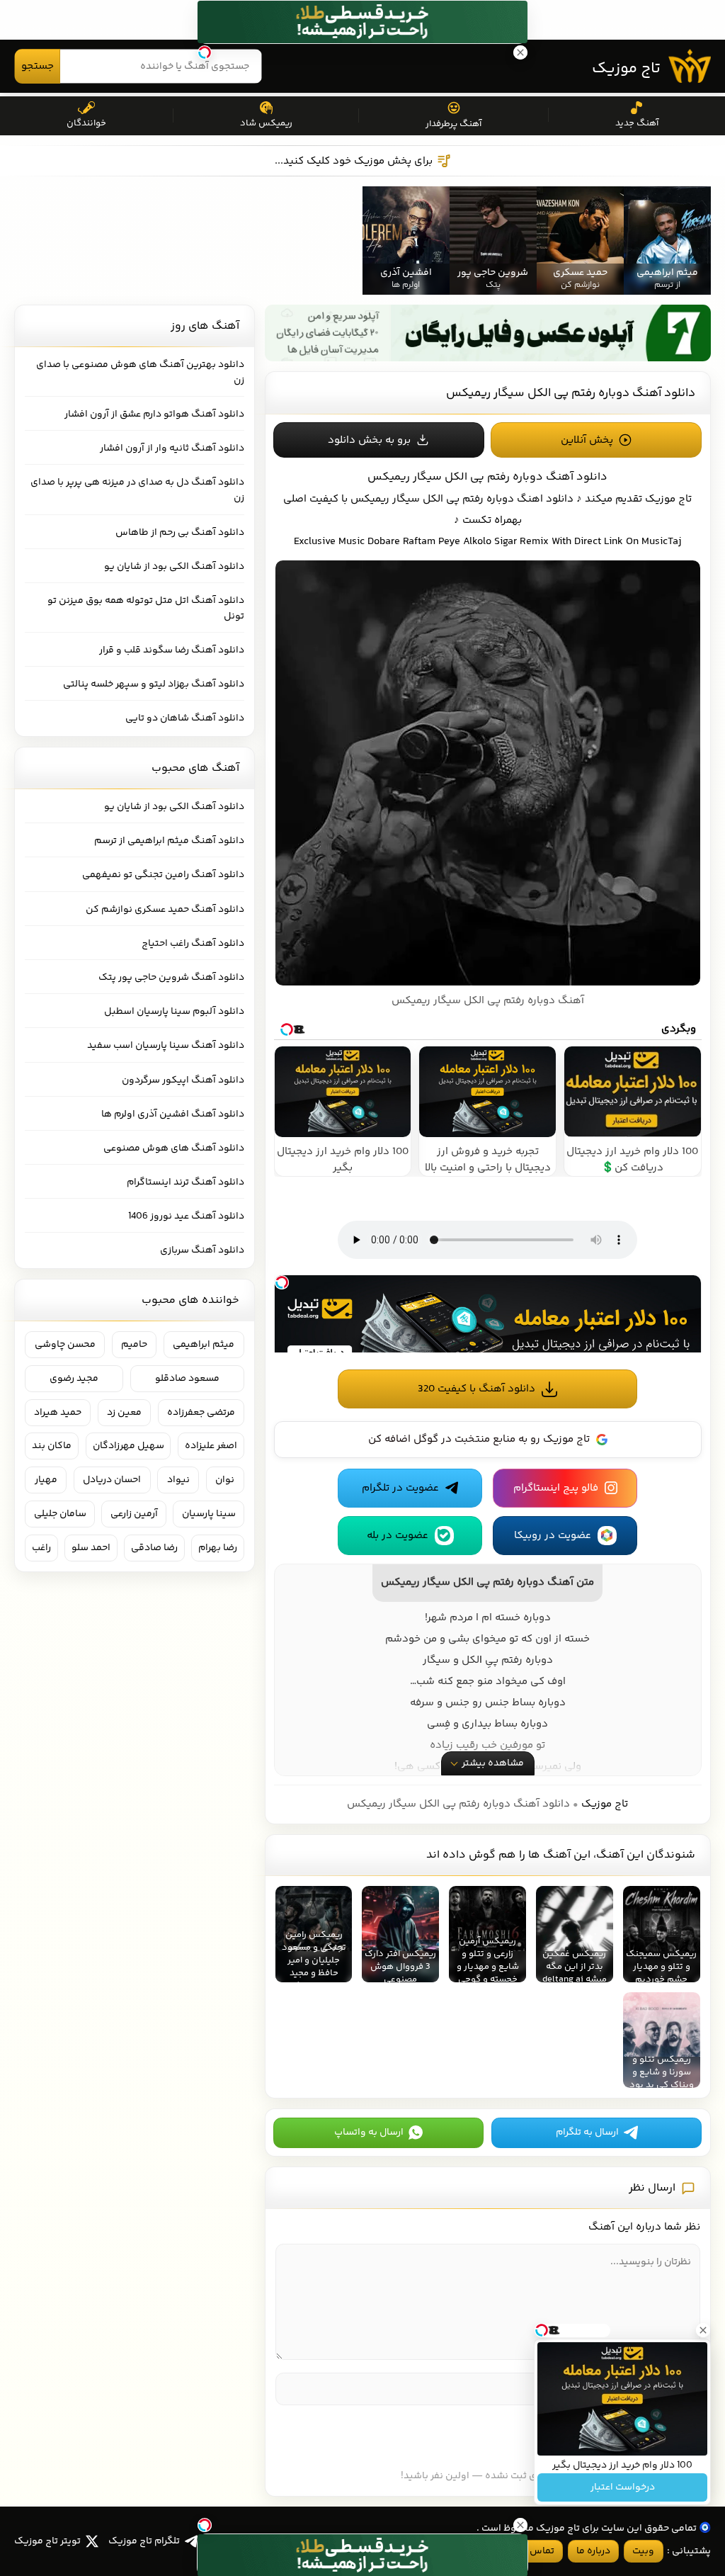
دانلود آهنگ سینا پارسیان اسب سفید (166, 1046)
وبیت (643, 2551)
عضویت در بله (398, 1536)
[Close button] (703, 2330)
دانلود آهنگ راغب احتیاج (193, 944)
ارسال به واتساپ (369, 2132)
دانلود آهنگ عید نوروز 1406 (186, 1216)
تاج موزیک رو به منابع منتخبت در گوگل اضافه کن (479, 1439)
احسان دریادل (112, 1480)
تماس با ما (532, 2551)
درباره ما (593, 2551)
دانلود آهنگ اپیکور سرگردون (183, 1080)
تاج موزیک (626, 69)
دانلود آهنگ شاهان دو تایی (185, 718)
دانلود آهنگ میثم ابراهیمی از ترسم (169, 841)
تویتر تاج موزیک (47, 2541)
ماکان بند (52, 1446)
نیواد (178, 1480)
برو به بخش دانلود (369, 440)
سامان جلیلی (60, 1514)
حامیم (134, 1345)
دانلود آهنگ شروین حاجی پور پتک (171, 978)
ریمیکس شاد (266, 123)
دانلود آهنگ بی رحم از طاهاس (180, 533)
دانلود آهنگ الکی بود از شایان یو (174, 567)
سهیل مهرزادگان (129, 1446)
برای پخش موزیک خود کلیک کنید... (354, 161)
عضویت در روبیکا (553, 1536)
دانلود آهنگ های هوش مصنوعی (174, 1148)
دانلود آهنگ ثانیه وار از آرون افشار (172, 448)
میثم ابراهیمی (204, 1345)
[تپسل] (282, 1282)
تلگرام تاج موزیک (144, 2541)
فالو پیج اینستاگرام (556, 1488)
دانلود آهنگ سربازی (202, 1250)
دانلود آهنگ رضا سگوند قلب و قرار (172, 650)
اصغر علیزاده (211, 1446)
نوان (225, 1480)
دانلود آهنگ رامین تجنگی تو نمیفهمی (163, 875)
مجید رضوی (74, 1379)
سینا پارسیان (209, 1514)
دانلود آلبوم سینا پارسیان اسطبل (174, 1012)
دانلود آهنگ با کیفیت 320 (476, 1389)
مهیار (46, 1480)
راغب (41, 1548)
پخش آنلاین (587, 440)
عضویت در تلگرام (400, 1488)
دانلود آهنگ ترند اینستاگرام (185, 1182)
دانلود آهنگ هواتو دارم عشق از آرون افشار (154, 414)
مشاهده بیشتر (493, 1763)
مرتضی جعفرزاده (201, 1413)
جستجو (38, 66)
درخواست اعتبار (623, 2487)
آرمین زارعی (134, 1514)
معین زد (124, 1413)
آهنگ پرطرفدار (453, 124)
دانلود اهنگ (545, 499)
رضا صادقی (154, 1548)
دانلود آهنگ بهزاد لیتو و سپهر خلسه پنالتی (154, 684)
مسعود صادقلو (187, 1379)
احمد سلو (91, 1548)
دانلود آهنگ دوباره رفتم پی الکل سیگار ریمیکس (571, 393)
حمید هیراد (58, 1413)
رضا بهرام (218, 1548)
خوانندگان (86, 123)
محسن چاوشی (65, 1345)
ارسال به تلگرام (587, 2132)
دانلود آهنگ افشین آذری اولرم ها (173, 1114)
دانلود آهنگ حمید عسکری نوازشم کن (165, 910)
